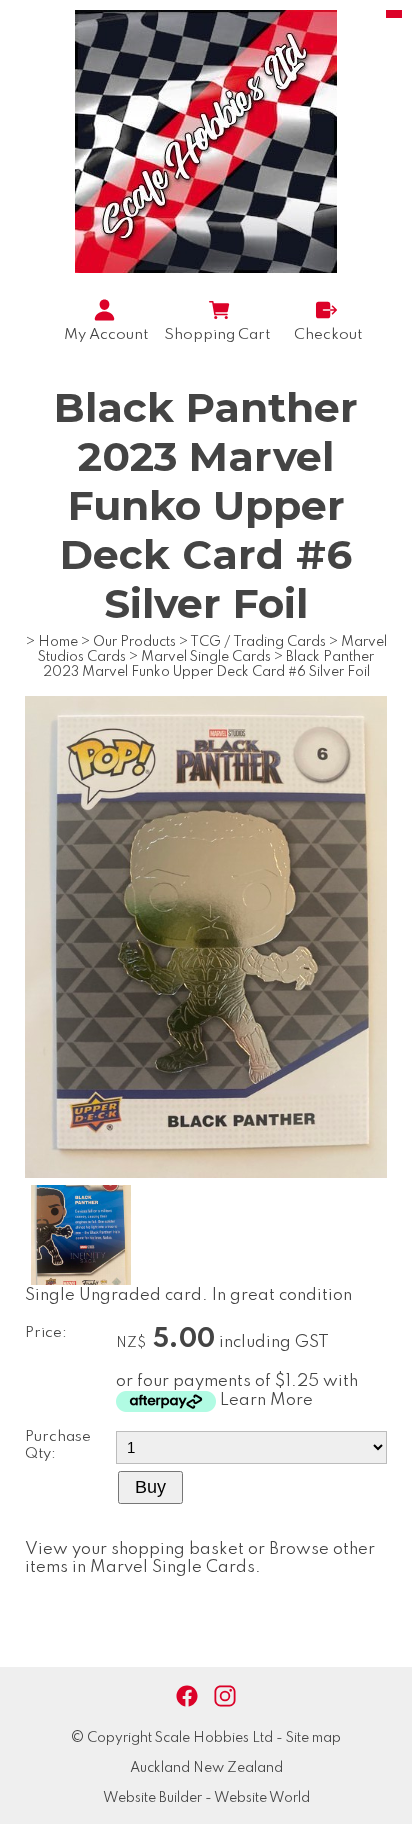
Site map (313, 1738)
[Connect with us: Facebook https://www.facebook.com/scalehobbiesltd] (187, 1696)
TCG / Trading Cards (258, 642)
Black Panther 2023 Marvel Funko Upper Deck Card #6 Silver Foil (209, 664)
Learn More (266, 1400)
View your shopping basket (134, 1549)
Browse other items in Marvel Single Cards (200, 1558)
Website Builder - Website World (206, 1798)
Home (58, 642)
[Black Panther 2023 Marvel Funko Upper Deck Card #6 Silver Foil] (206, 1173)
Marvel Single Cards (206, 657)
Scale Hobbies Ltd (214, 1738)
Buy (150, 1487)
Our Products (134, 642)
